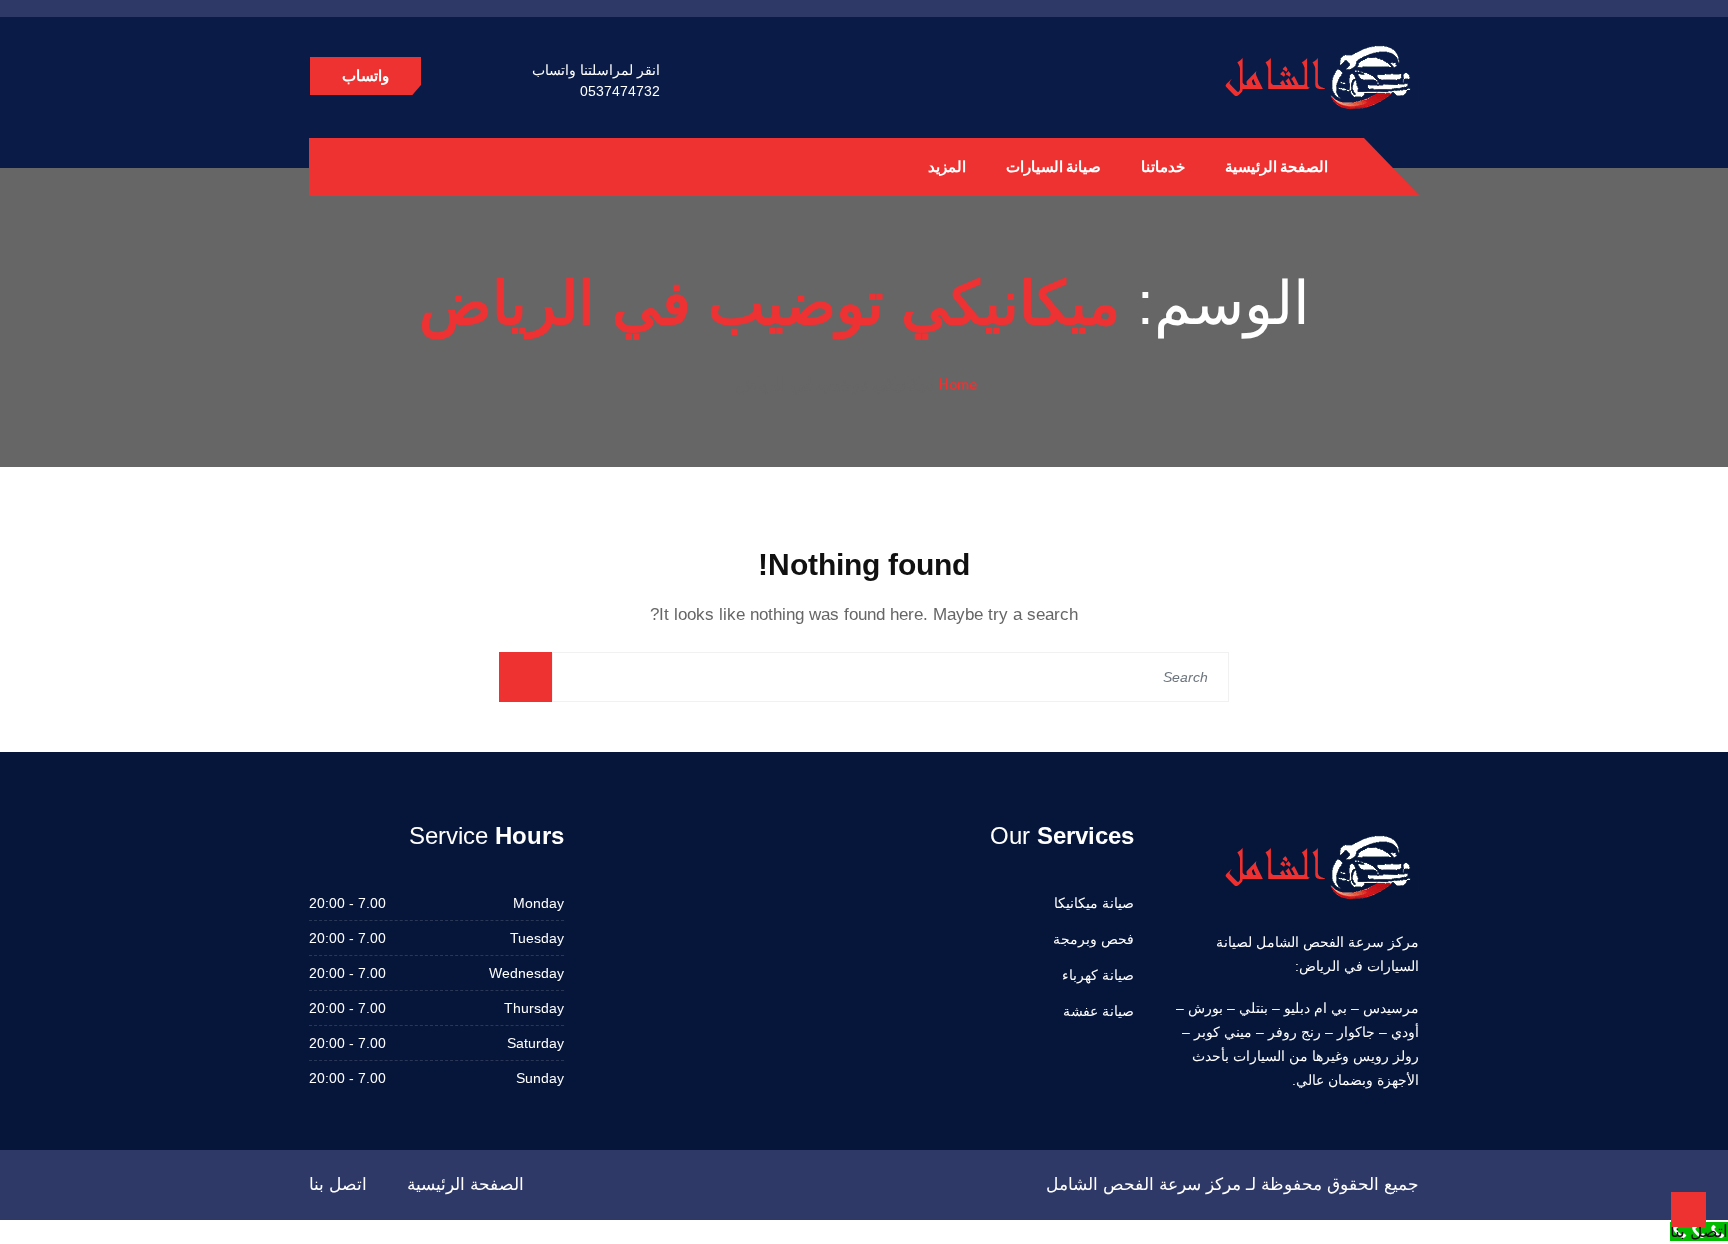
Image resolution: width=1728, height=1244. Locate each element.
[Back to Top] (1688, 1209)
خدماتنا (1163, 166)
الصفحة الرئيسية (1276, 166)
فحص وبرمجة (1093, 939)
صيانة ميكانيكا (1094, 903)
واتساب (365, 75)
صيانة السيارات (1053, 166)
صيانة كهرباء (1098, 975)
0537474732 (620, 91)
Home (958, 384)
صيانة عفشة (1098, 1011)
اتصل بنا (338, 1184)
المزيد (947, 166)
